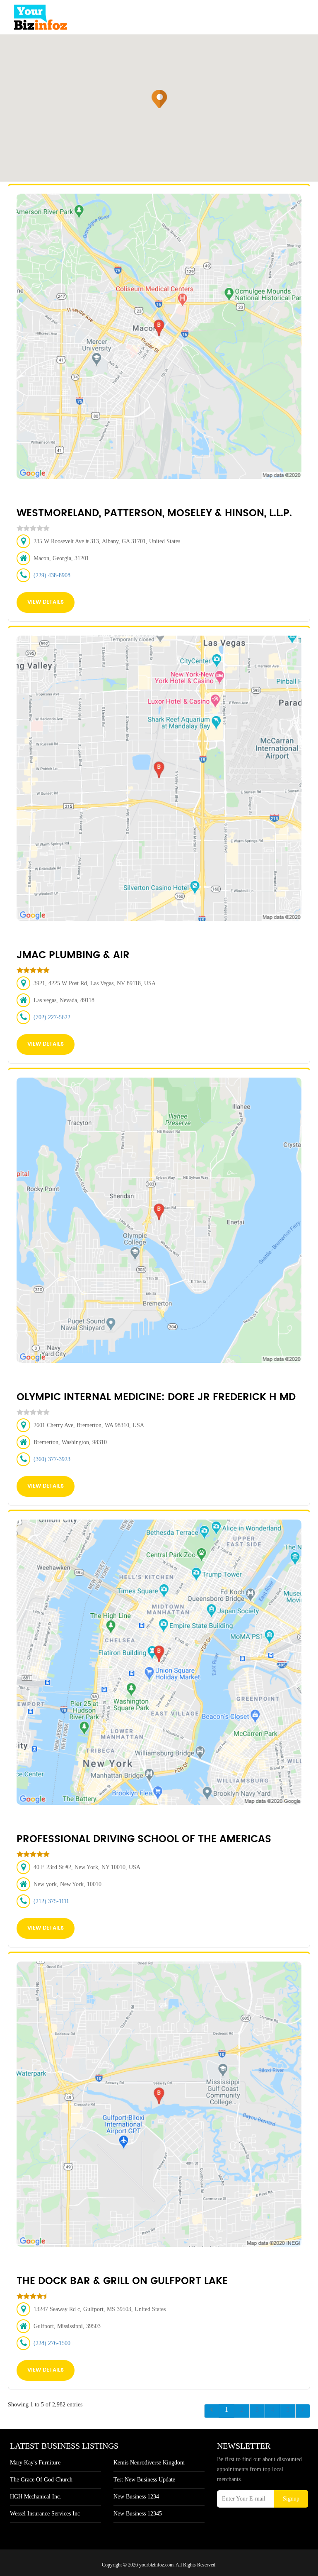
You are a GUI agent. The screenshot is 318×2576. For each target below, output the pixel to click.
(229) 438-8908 (52, 575)
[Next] (303, 2411)
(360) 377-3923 (52, 1459)
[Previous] (212, 2411)
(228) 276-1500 (52, 2343)
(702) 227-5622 (52, 1017)
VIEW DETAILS (46, 602)
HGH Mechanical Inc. (36, 2497)
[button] (160, 99)
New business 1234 (136, 2497)
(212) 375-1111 (51, 1901)
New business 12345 (138, 2514)
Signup (291, 2499)
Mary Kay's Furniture (35, 2463)
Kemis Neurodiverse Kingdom (149, 2463)
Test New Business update (144, 2480)
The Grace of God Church (41, 2480)
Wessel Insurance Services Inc (45, 2514)
